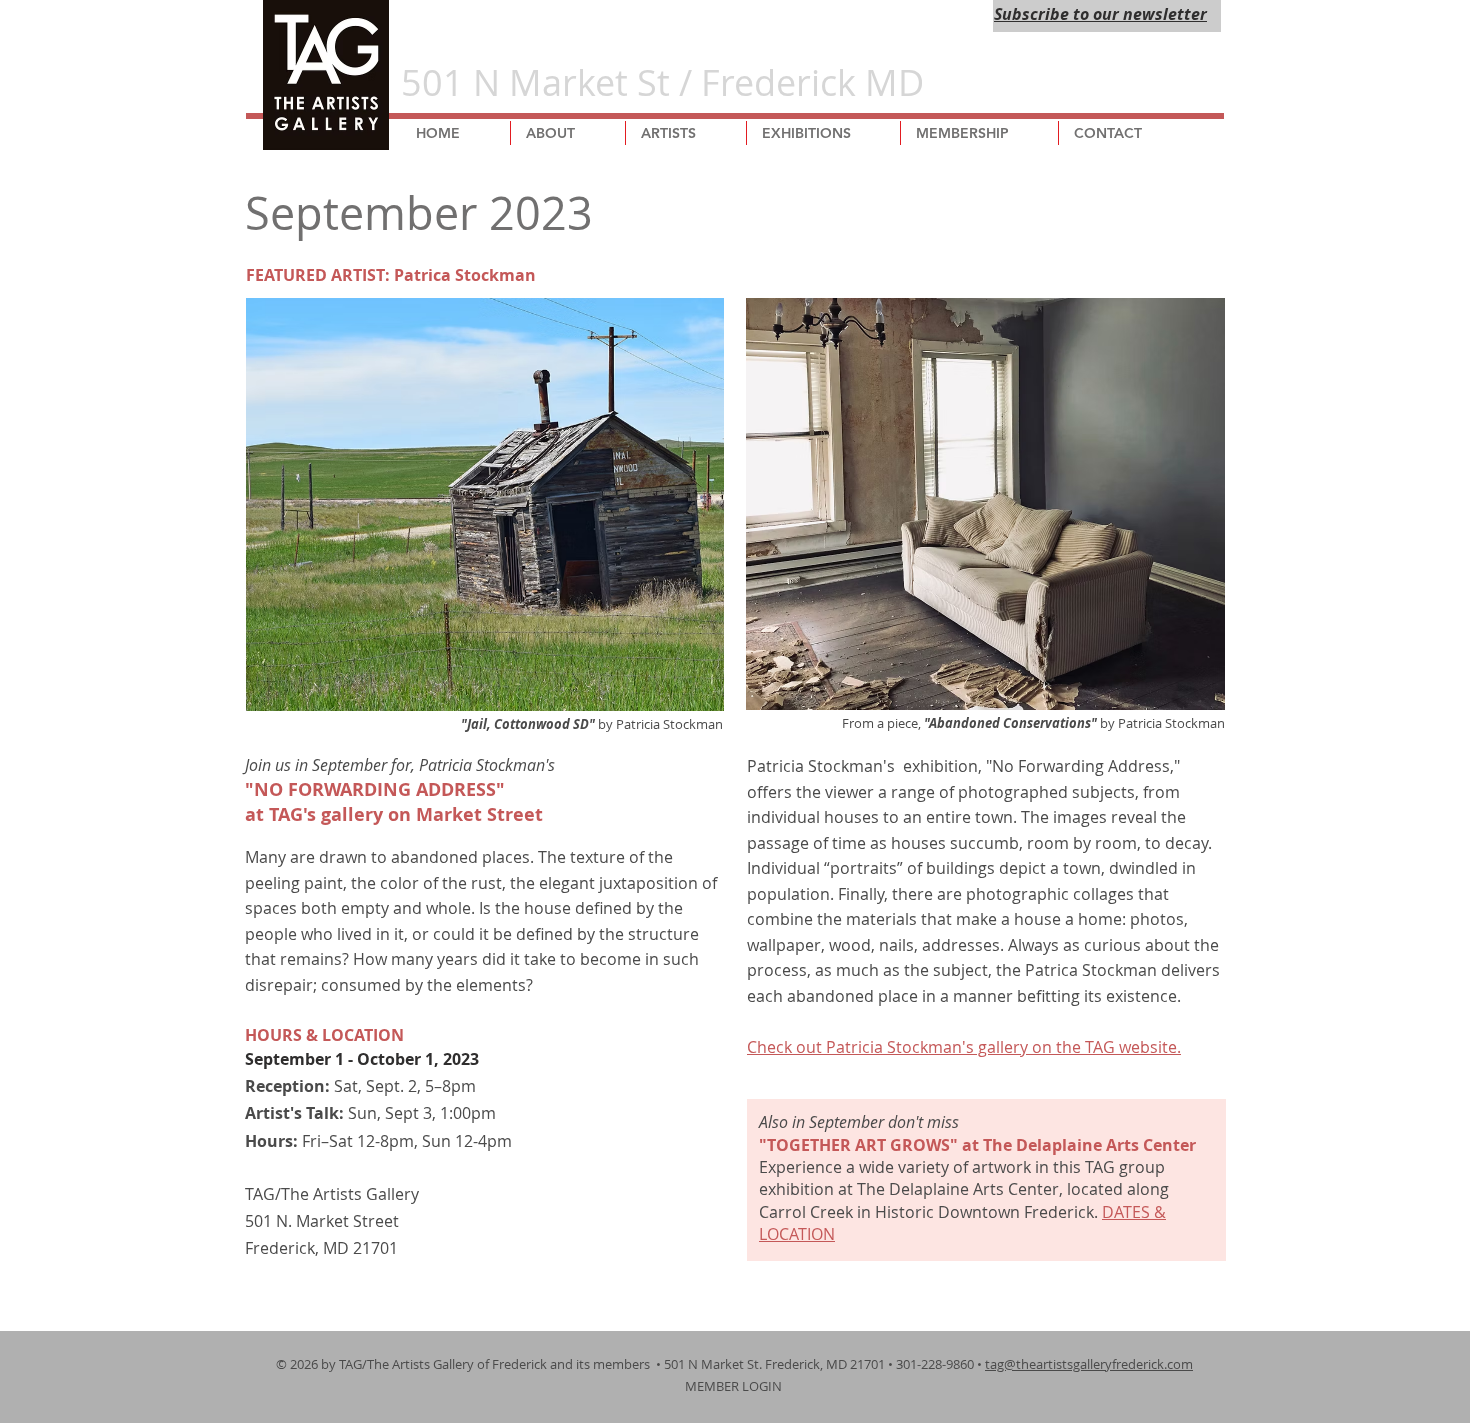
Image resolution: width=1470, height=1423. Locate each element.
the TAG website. (1116, 1047)
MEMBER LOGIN (735, 1386)
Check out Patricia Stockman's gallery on (899, 1047)
